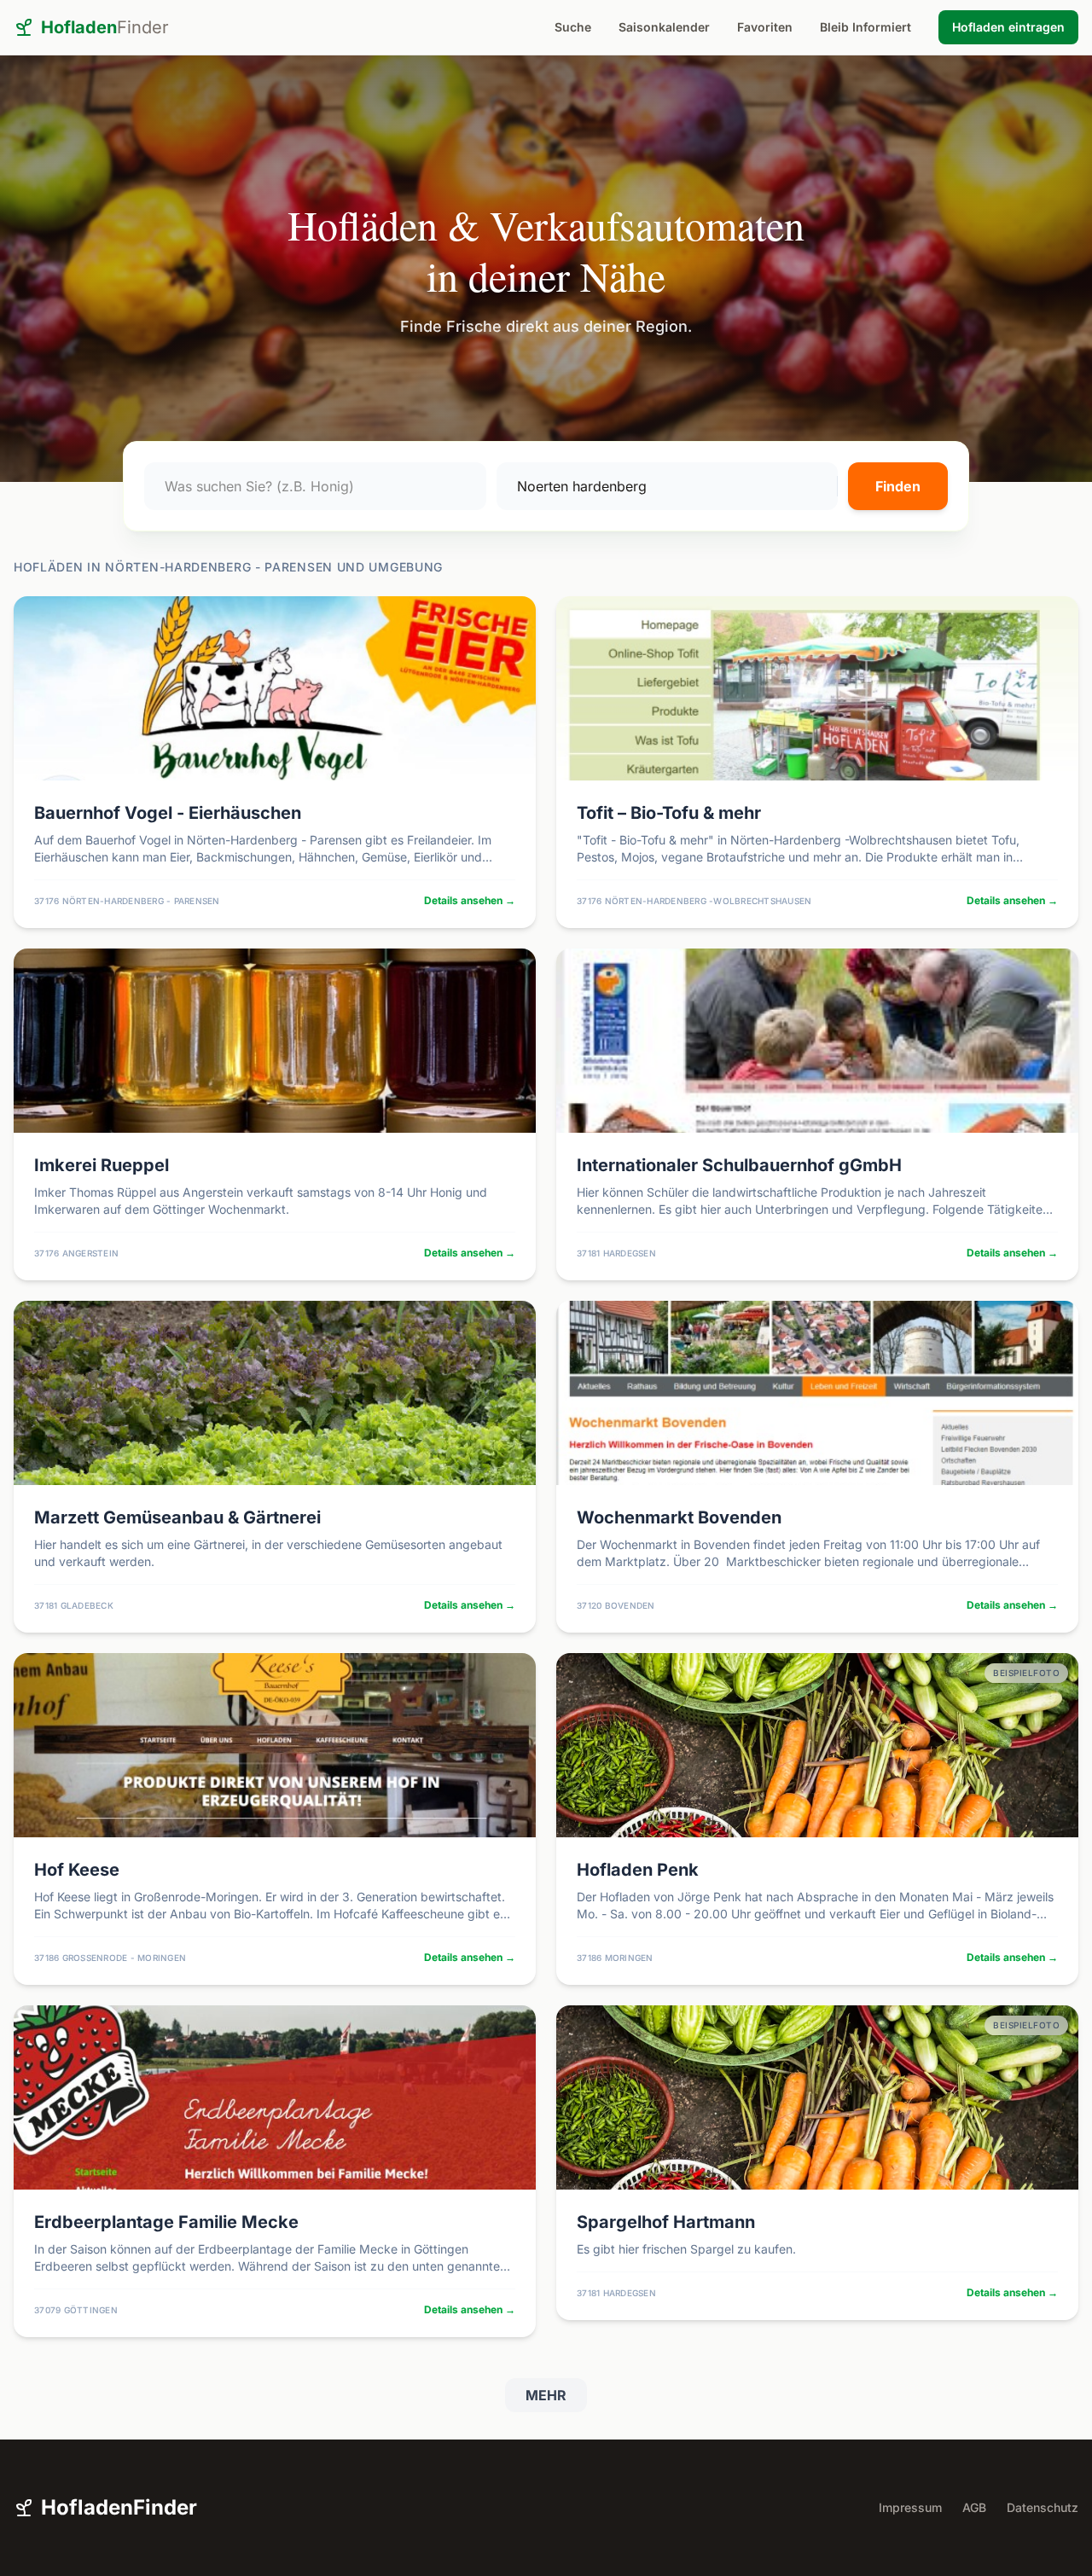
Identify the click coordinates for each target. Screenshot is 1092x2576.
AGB (974, 2507)
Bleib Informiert (865, 27)
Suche (573, 27)
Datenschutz (1043, 2507)
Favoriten (765, 27)
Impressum (910, 2507)
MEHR (546, 2395)
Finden (898, 486)
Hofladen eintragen (1008, 27)
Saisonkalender (664, 27)
